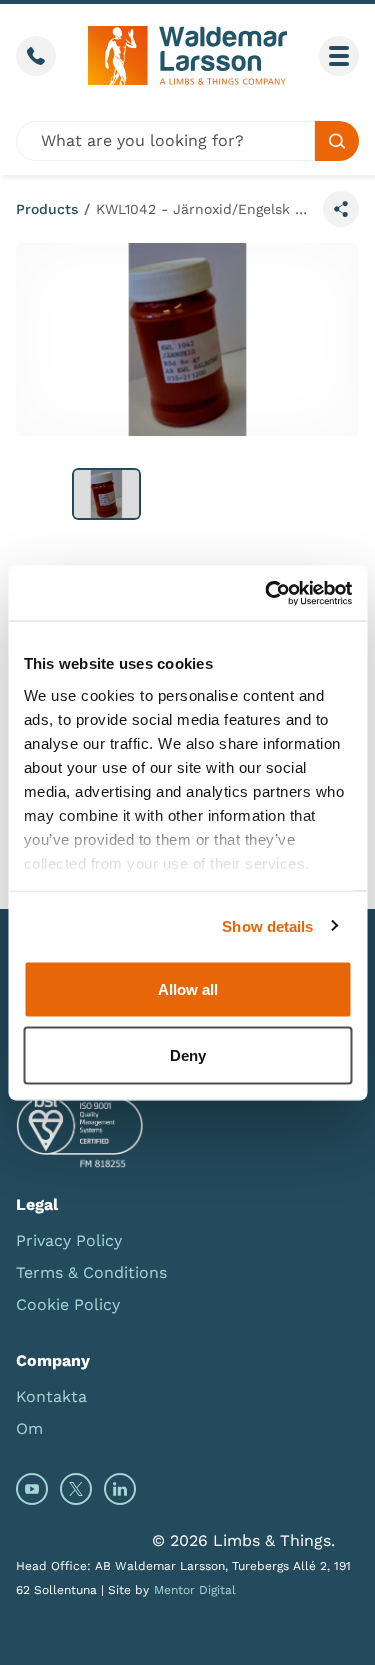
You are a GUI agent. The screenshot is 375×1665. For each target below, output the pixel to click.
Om (29, 1428)
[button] (106, 494)
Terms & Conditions (91, 1272)
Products (47, 209)
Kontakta (51, 1396)
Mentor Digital (195, 1590)
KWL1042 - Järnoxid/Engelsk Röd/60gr (205, 209)
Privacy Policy (69, 1240)
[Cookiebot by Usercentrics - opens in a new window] (267, 593)
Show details (267, 925)
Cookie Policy (68, 1304)
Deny (188, 1054)
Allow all (188, 989)
